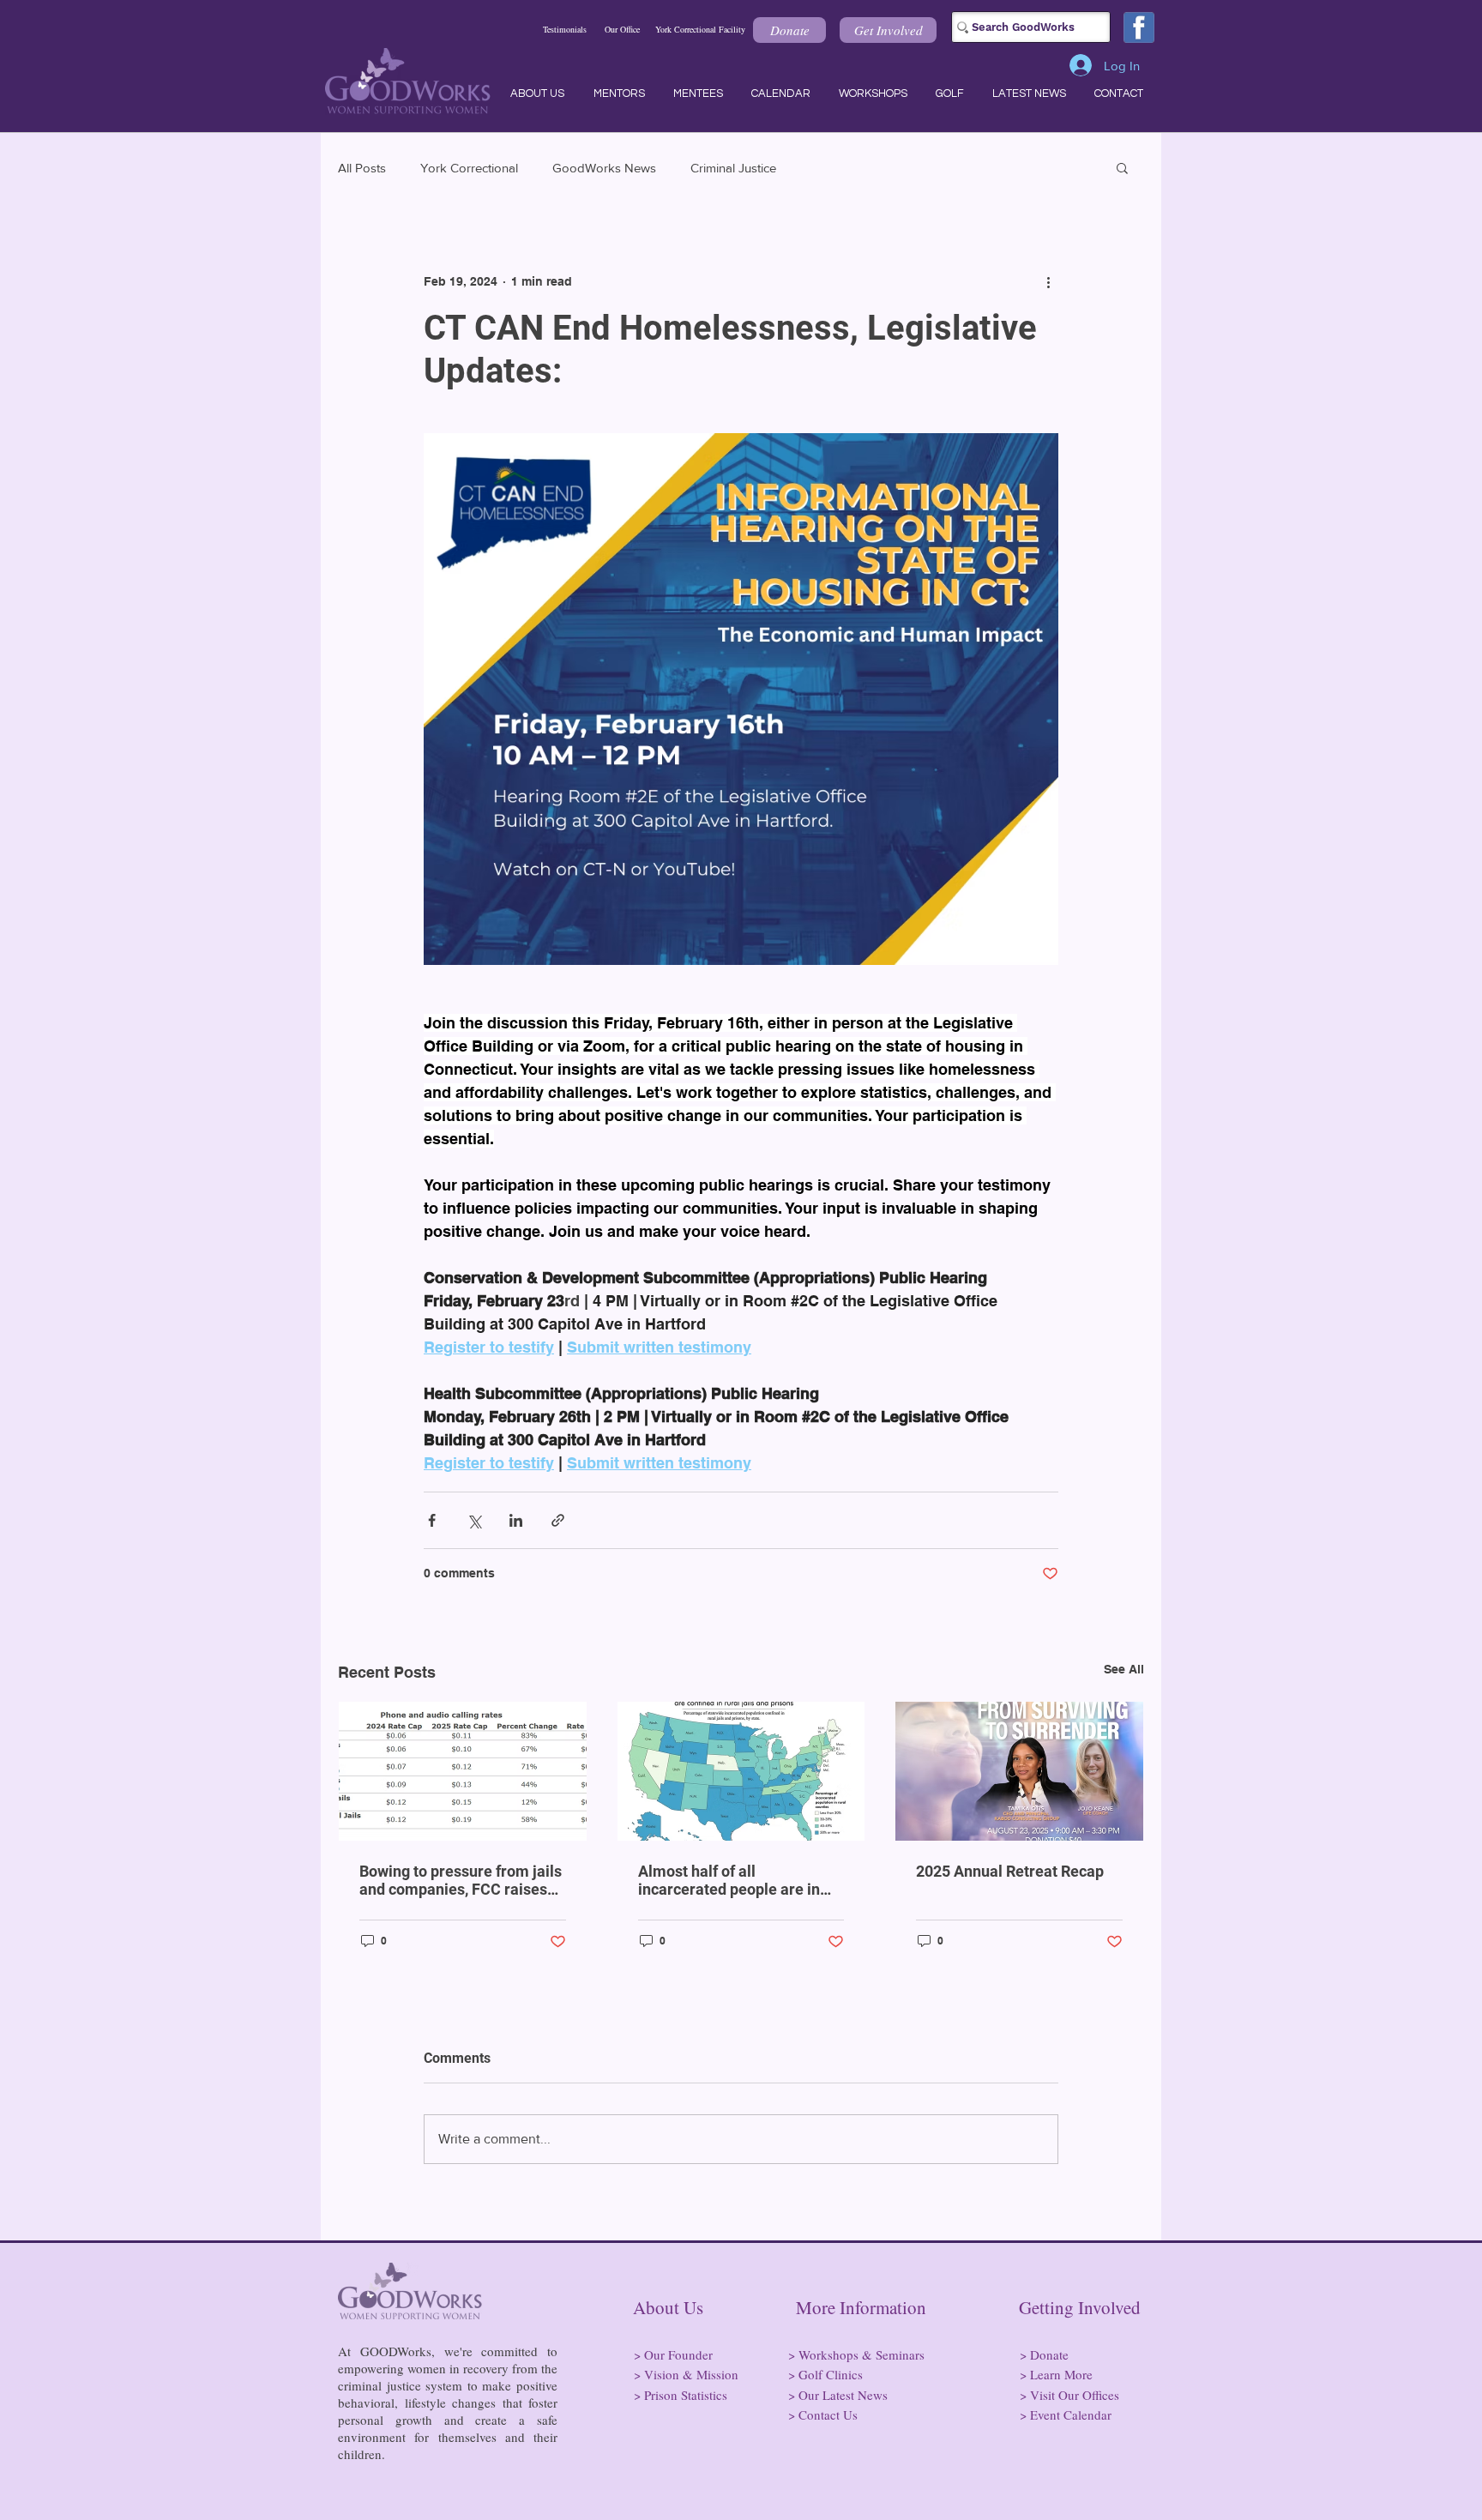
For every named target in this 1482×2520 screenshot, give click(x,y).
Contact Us (828, 2414)
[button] (789, 30)
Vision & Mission (691, 2374)
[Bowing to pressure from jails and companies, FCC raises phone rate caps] (463, 1771)
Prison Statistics (686, 2395)
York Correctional (469, 168)
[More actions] (1048, 281)
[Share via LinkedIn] (516, 1520)
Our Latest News (843, 2395)
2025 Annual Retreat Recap (1010, 1871)
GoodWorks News (604, 168)
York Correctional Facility (700, 29)
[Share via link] (558, 1520)
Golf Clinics (831, 2374)
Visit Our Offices (1075, 2395)
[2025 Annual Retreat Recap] (1019, 1771)
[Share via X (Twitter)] (474, 1520)
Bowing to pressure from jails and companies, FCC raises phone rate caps (461, 1880)
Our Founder (678, 2354)
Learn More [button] (1061, 2374)
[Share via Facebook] (432, 1520)
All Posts (362, 168)
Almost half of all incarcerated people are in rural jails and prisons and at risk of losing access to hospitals (736, 1880)
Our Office (622, 29)
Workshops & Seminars (861, 2354)
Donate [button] (1049, 2354)
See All (1124, 1669)
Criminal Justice (733, 168)
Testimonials (565, 29)
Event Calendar (1071, 2414)
